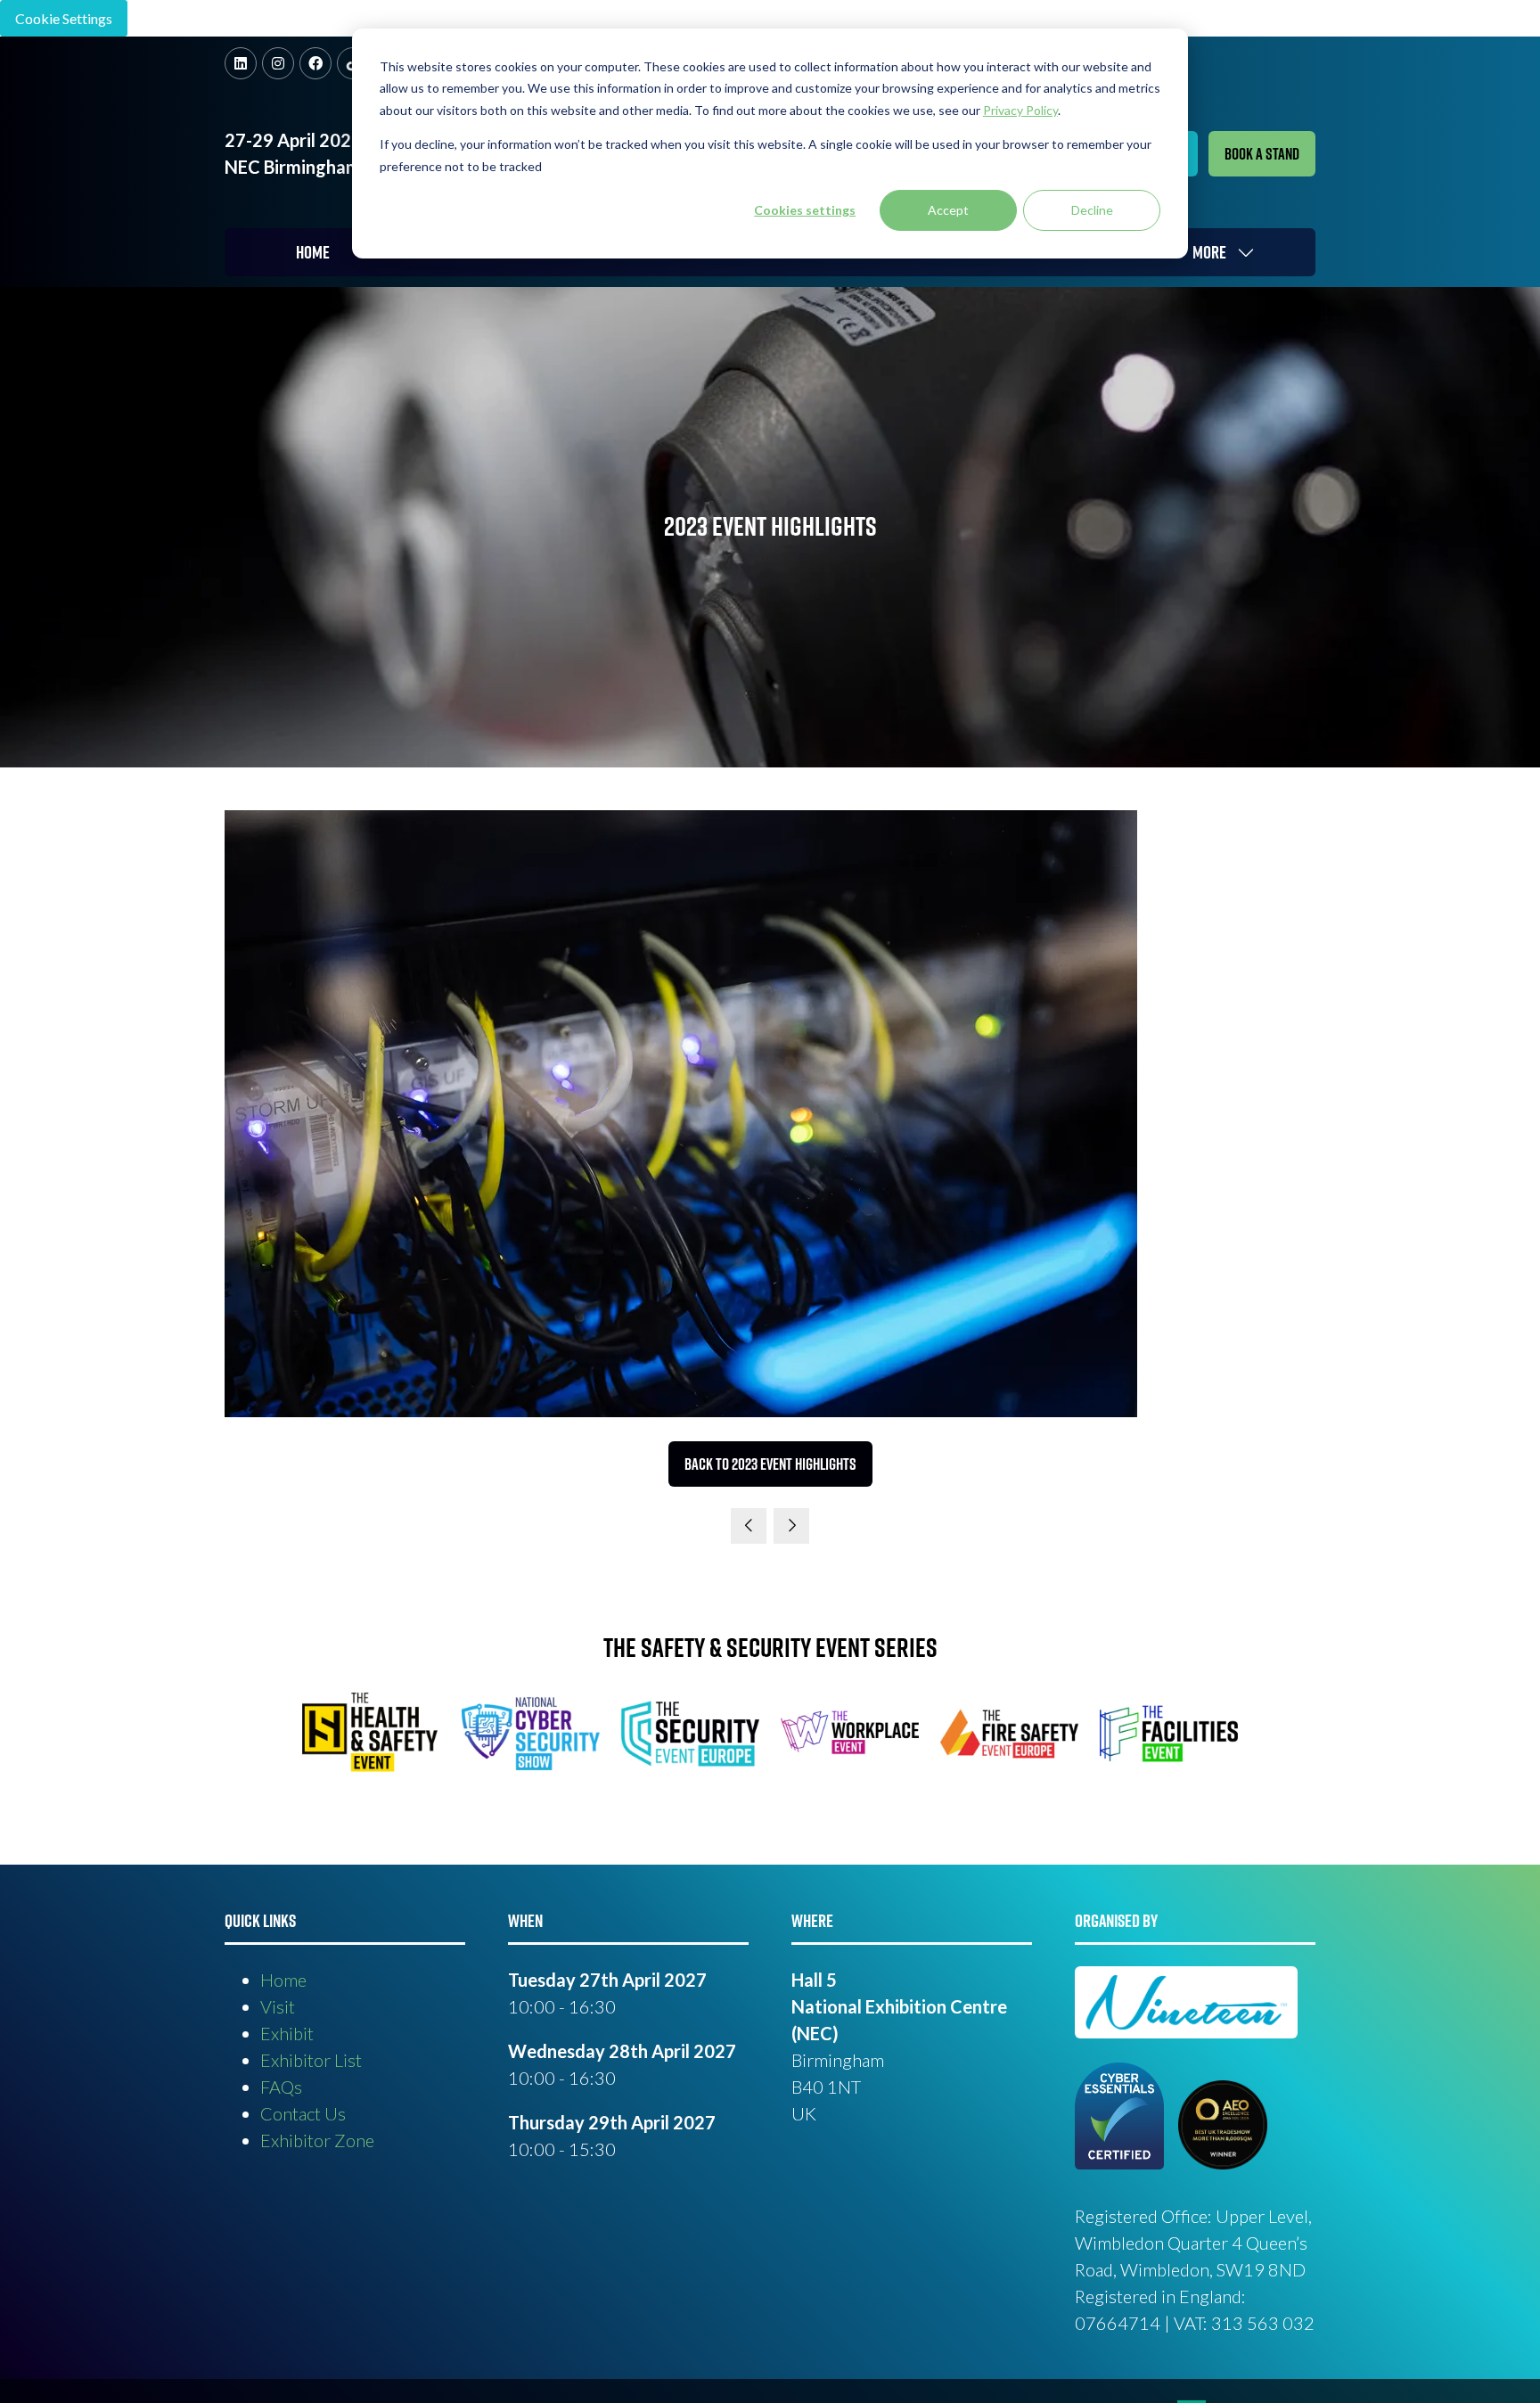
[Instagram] (278, 63)
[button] (1262, 154)
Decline (1092, 210)
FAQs (281, 2087)
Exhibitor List (311, 2060)
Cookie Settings (64, 18)
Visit (278, 2006)
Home (313, 252)
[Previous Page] (749, 1526)
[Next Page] (791, 1526)
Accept (948, 210)
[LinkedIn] (241, 63)
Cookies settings (805, 210)
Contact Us (303, 2113)
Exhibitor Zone (317, 2140)
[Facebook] (315, 63)
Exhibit (287, 2033)
